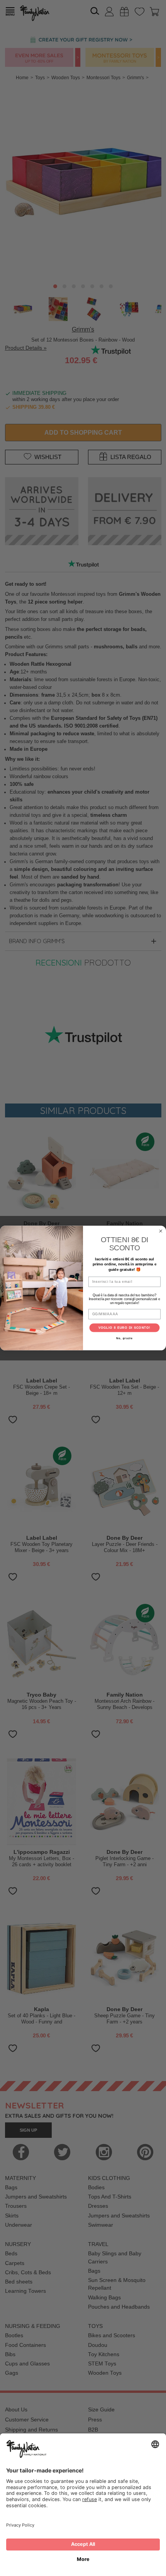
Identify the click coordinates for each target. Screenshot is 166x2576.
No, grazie (124, 1338)
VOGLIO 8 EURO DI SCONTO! (125, 1328)
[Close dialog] (161, 1231)
